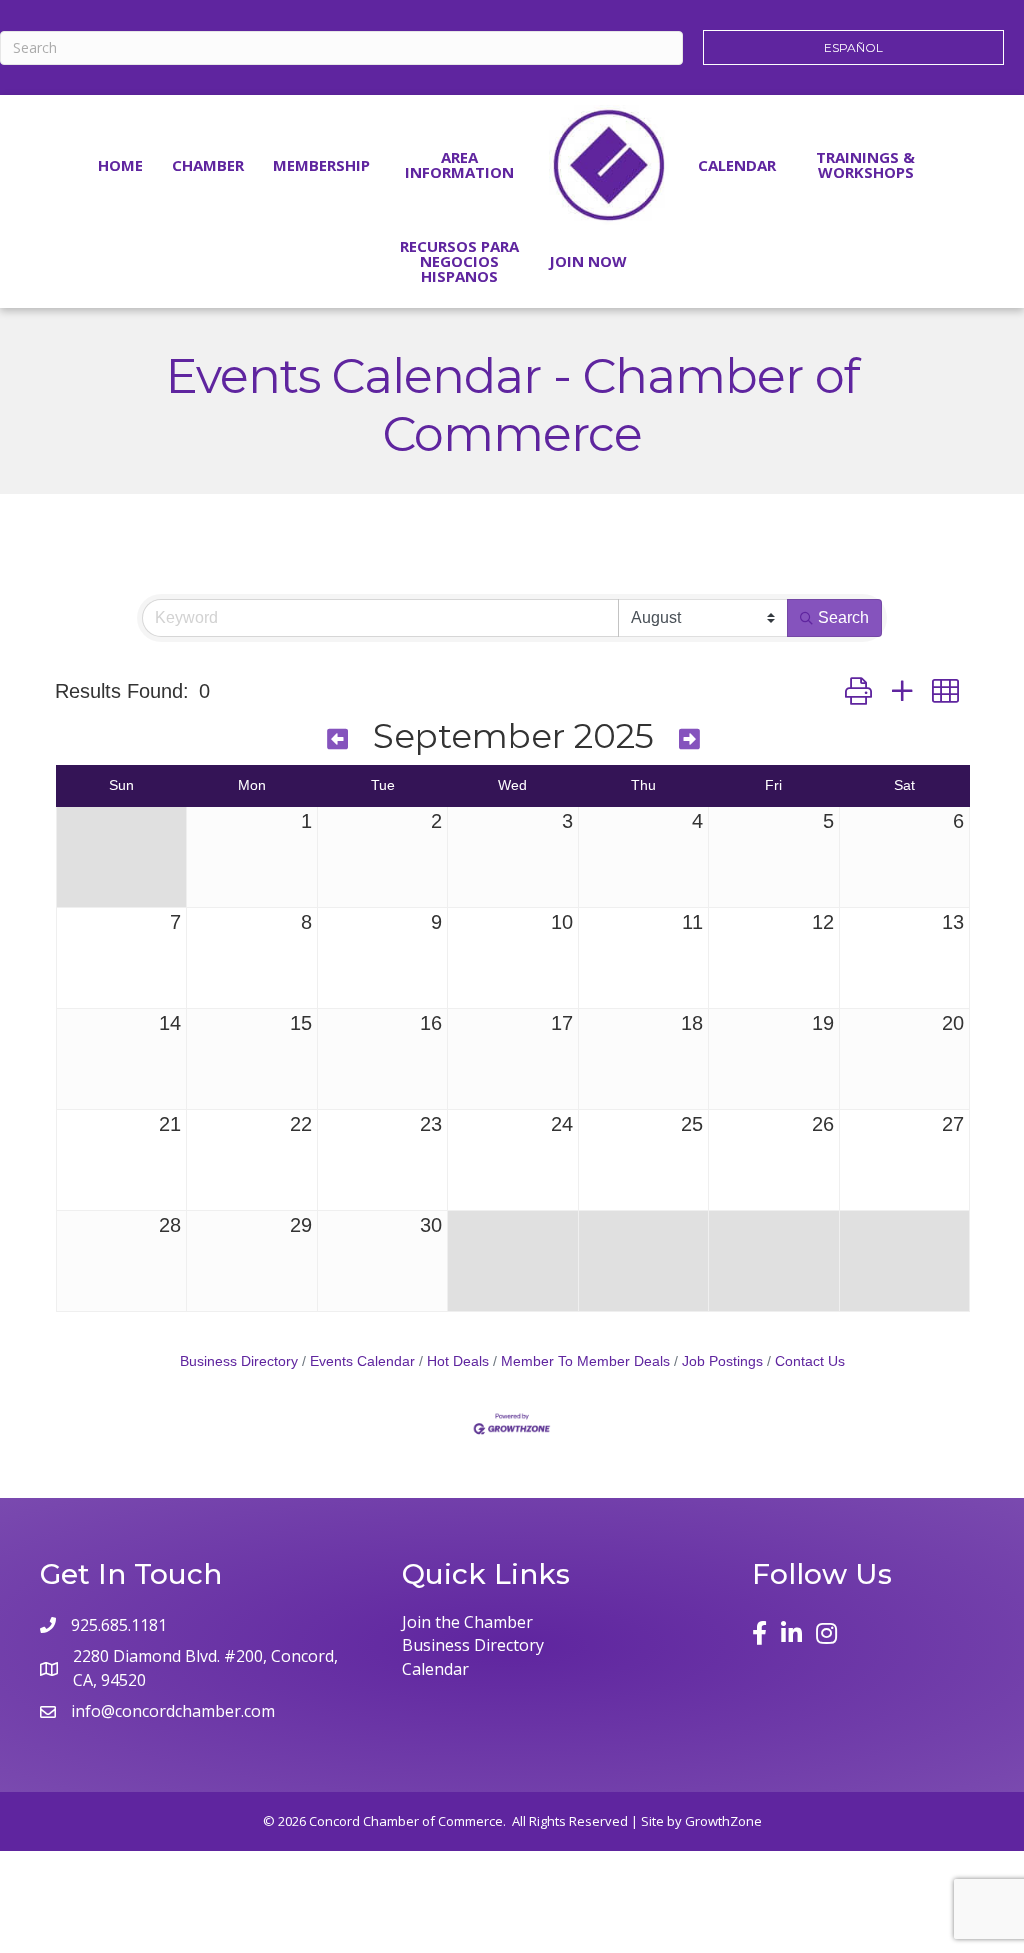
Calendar (737, 165)
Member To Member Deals (585, 1361)
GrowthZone (723, 1821)
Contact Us (810, 1361)
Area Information (459, 164)
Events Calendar (362, 1361)
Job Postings (722, 1361)
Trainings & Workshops (865, 164)
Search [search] (843, 617)
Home (120, 165)
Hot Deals (458, 1361)
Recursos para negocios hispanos (459, 261)
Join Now (588, 261)
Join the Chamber (467, 1622)
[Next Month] (689, 739)
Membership (321, 165)
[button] (858, 691)
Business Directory (239, 1361)
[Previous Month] (337, 739)
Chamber (208, 165)
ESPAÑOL (853, 47)
